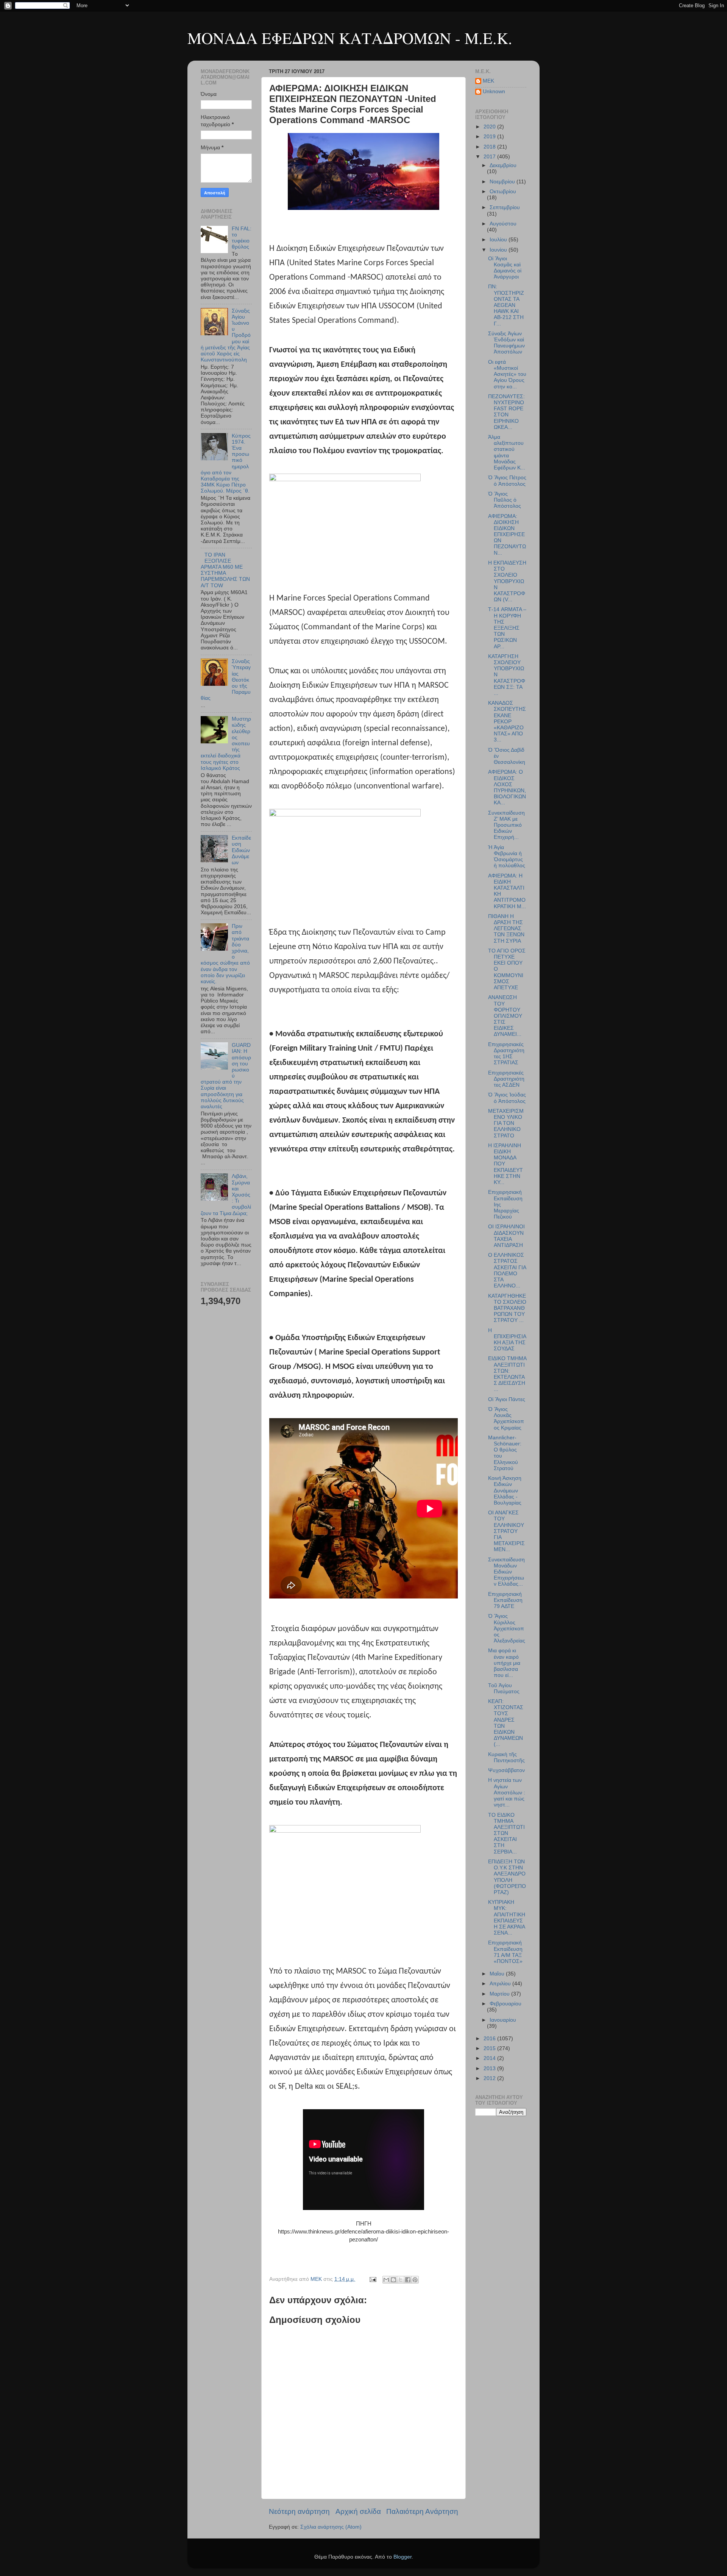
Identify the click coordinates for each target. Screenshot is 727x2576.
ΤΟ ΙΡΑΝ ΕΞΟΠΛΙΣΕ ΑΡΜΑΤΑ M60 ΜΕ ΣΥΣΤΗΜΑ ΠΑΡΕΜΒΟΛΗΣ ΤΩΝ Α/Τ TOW (225, 570)
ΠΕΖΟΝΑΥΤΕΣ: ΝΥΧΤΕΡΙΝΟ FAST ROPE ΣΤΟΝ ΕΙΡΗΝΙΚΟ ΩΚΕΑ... (506, 412)
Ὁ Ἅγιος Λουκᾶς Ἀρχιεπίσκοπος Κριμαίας (506, 1419)
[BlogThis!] (393, 2280)
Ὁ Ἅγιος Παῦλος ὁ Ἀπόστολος (505, 500)
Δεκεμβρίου (503, 165)
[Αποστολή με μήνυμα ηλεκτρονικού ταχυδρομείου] (386, 2280)
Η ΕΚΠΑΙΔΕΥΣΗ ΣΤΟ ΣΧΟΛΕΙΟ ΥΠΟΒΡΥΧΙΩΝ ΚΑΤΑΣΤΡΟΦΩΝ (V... (507, 581)
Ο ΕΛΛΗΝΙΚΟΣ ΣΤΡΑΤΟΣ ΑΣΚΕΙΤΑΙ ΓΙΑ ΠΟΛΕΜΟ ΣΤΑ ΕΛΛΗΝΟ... (507, 1270)
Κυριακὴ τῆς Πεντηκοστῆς (506, 1757)
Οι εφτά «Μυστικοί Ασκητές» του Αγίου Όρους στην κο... (507, 374)
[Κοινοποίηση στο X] (401, 2280)
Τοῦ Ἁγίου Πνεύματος (504, 1688)
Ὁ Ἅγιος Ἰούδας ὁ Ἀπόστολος (507, 1098)
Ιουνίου (499, 250)
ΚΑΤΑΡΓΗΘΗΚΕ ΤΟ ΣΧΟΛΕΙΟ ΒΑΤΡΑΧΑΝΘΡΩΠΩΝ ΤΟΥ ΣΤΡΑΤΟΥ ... (507, 1308)
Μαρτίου (500, 1994)
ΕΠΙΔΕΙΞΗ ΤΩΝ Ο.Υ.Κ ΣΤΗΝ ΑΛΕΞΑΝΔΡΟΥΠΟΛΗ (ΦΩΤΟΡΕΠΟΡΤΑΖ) (507, 1877)
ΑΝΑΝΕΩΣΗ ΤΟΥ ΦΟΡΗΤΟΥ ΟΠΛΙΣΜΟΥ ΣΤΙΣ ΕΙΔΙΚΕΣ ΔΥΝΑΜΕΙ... (505, 1016)
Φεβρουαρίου (505, 2004)
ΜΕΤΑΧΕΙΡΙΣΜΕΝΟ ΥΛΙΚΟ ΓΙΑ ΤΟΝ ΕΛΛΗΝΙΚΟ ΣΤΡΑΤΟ (506, 1123)
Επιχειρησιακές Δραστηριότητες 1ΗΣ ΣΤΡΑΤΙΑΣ (506, 1054)
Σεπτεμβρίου (505, 207)
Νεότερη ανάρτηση (299, 2511)
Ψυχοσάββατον (506, 1770)
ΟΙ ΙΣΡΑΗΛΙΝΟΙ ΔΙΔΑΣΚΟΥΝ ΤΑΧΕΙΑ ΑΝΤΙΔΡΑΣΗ (506, 1236)
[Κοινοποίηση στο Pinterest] (415, 2280)
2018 (490, 147)
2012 (490, 2078)
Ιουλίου (499, 240)
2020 (490, 127)
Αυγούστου (503, 224)
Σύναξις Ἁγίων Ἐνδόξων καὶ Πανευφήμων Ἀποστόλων (506, 343)
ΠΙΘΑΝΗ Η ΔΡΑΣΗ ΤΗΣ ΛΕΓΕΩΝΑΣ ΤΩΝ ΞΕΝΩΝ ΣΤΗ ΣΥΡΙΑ (506, 929)
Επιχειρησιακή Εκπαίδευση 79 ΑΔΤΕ (505, 1600)
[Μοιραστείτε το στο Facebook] (408, 2280)
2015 (490, 2048)
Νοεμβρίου (503, 182)
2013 (490, 2068)
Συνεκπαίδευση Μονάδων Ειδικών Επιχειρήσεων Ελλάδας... (506, 1572)
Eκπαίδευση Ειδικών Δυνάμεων (241, 850)
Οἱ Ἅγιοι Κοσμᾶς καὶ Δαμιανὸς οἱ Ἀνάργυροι (505, 268)
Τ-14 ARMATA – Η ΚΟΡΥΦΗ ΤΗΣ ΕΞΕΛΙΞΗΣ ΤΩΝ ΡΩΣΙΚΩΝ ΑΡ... (507, 628)
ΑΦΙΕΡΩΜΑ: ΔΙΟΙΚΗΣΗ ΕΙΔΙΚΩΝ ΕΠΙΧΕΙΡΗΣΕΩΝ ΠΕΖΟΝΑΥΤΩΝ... (507, 535)
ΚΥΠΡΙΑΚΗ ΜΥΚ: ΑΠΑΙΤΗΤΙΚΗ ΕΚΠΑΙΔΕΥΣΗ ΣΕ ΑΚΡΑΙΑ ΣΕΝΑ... (507, 1918)
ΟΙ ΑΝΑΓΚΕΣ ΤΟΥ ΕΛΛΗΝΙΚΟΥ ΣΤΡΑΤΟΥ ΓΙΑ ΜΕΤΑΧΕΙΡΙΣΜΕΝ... (506, 1531)
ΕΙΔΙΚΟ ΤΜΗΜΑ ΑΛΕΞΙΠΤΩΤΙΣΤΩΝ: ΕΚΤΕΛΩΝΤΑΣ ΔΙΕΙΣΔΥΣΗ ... (507, 1374)
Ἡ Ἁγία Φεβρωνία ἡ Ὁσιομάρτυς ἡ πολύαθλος (507, 857)
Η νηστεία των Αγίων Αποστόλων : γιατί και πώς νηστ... (507, 1792)
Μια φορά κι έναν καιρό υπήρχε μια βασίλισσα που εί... (504, 1663)
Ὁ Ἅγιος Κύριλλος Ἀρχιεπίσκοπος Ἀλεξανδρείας (507, 1628)
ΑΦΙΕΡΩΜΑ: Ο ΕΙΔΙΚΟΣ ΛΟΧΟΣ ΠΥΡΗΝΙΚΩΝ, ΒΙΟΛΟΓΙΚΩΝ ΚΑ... (507, 787)
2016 (490, 2039)
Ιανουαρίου (503, 2020)
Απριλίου (501, 1984)
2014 (490, 2058)
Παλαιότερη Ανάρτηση (422, 2511)
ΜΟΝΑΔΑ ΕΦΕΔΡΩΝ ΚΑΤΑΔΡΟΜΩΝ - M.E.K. (350, 38)
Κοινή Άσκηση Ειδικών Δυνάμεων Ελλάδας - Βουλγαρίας (505, 1491)
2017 (490, 157)
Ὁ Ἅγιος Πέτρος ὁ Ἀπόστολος (507, 481)
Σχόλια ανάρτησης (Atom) (331, 2527)
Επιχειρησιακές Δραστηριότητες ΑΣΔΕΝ (506, 1079)
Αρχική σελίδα (358, 2511)
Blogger (403, 2557)
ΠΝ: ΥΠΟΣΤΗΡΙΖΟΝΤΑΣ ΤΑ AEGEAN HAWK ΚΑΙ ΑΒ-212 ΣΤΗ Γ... (506, 305)
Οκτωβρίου (503, 192)
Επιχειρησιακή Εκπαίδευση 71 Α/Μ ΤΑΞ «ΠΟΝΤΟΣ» (505, 1952)
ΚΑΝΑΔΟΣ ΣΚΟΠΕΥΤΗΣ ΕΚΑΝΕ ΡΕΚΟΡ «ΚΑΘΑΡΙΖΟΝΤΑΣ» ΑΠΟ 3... (507, 721)
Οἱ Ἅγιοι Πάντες (507, 1399)
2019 (490, 137)
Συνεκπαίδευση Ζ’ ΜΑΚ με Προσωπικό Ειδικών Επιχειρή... (506, 825)
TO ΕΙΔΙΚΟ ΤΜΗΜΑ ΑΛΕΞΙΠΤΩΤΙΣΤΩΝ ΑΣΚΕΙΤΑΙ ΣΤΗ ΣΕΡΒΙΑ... (506, 1833)
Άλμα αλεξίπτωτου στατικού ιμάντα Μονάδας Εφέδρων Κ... (507, 452)
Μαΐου (498, 1974)
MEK (488, 81)
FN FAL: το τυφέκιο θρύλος (242, 238)
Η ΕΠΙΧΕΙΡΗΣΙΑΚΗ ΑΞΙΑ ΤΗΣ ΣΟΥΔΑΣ (507, 1340)
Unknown (494, 91)
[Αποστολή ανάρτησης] (372, 2279)
